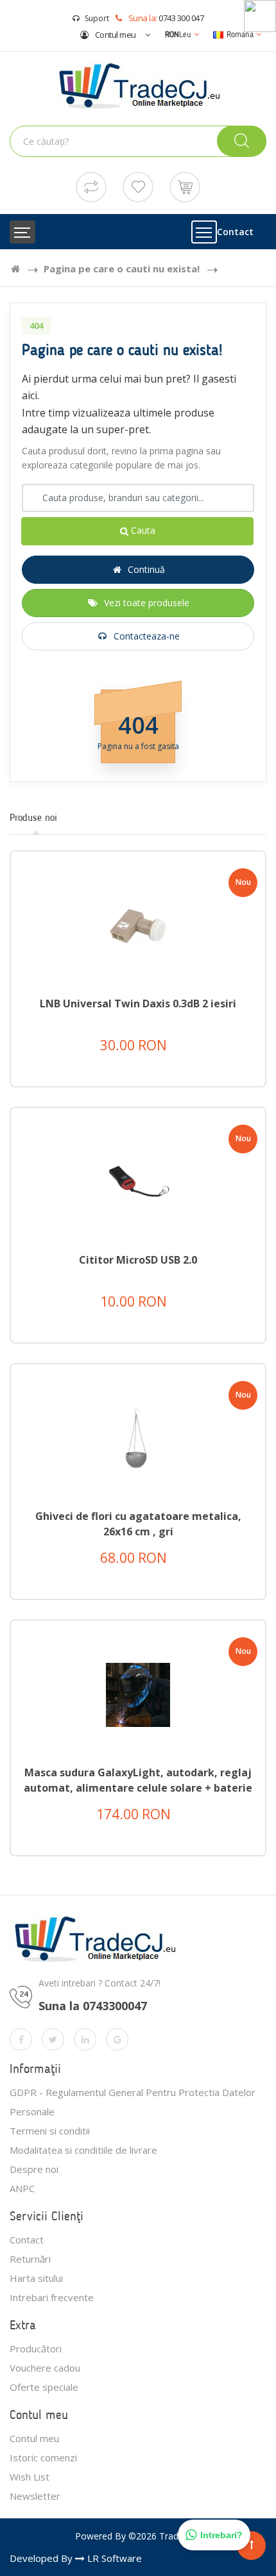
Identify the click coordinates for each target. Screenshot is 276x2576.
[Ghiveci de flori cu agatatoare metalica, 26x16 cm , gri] (138, 1438)
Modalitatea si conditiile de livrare (83, 2150)
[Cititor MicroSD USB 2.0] (138, 1181)
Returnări (30, 2259)
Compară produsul (149, 1085)
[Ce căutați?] (242, 141)
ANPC (22, 2188)
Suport (97, 18)
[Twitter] (53, 2039)
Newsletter (35, 2496)
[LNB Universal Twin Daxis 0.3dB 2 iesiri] (138, 925)
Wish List (30, 2477)
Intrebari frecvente (52, 2297)
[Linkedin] (85, 2039)
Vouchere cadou (45, 2368)
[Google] (117, 2039)
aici (30, 395)
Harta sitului (36, 2278)
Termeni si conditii (50, 2131)
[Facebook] (21, 2039)
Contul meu (115, 35)
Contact (235, 232)
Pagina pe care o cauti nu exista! (122, 268)
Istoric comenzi (43, 2457)
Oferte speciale (44, 2387)
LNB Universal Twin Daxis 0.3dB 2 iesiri (138, 1003)
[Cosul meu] (185, 186)
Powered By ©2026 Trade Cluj (138, 2536)
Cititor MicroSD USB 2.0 (138, 1260)
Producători (36, 2349)
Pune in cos (150, 1053)
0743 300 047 (181, 18)
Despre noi (34, 2169)
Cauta (142, 530)
